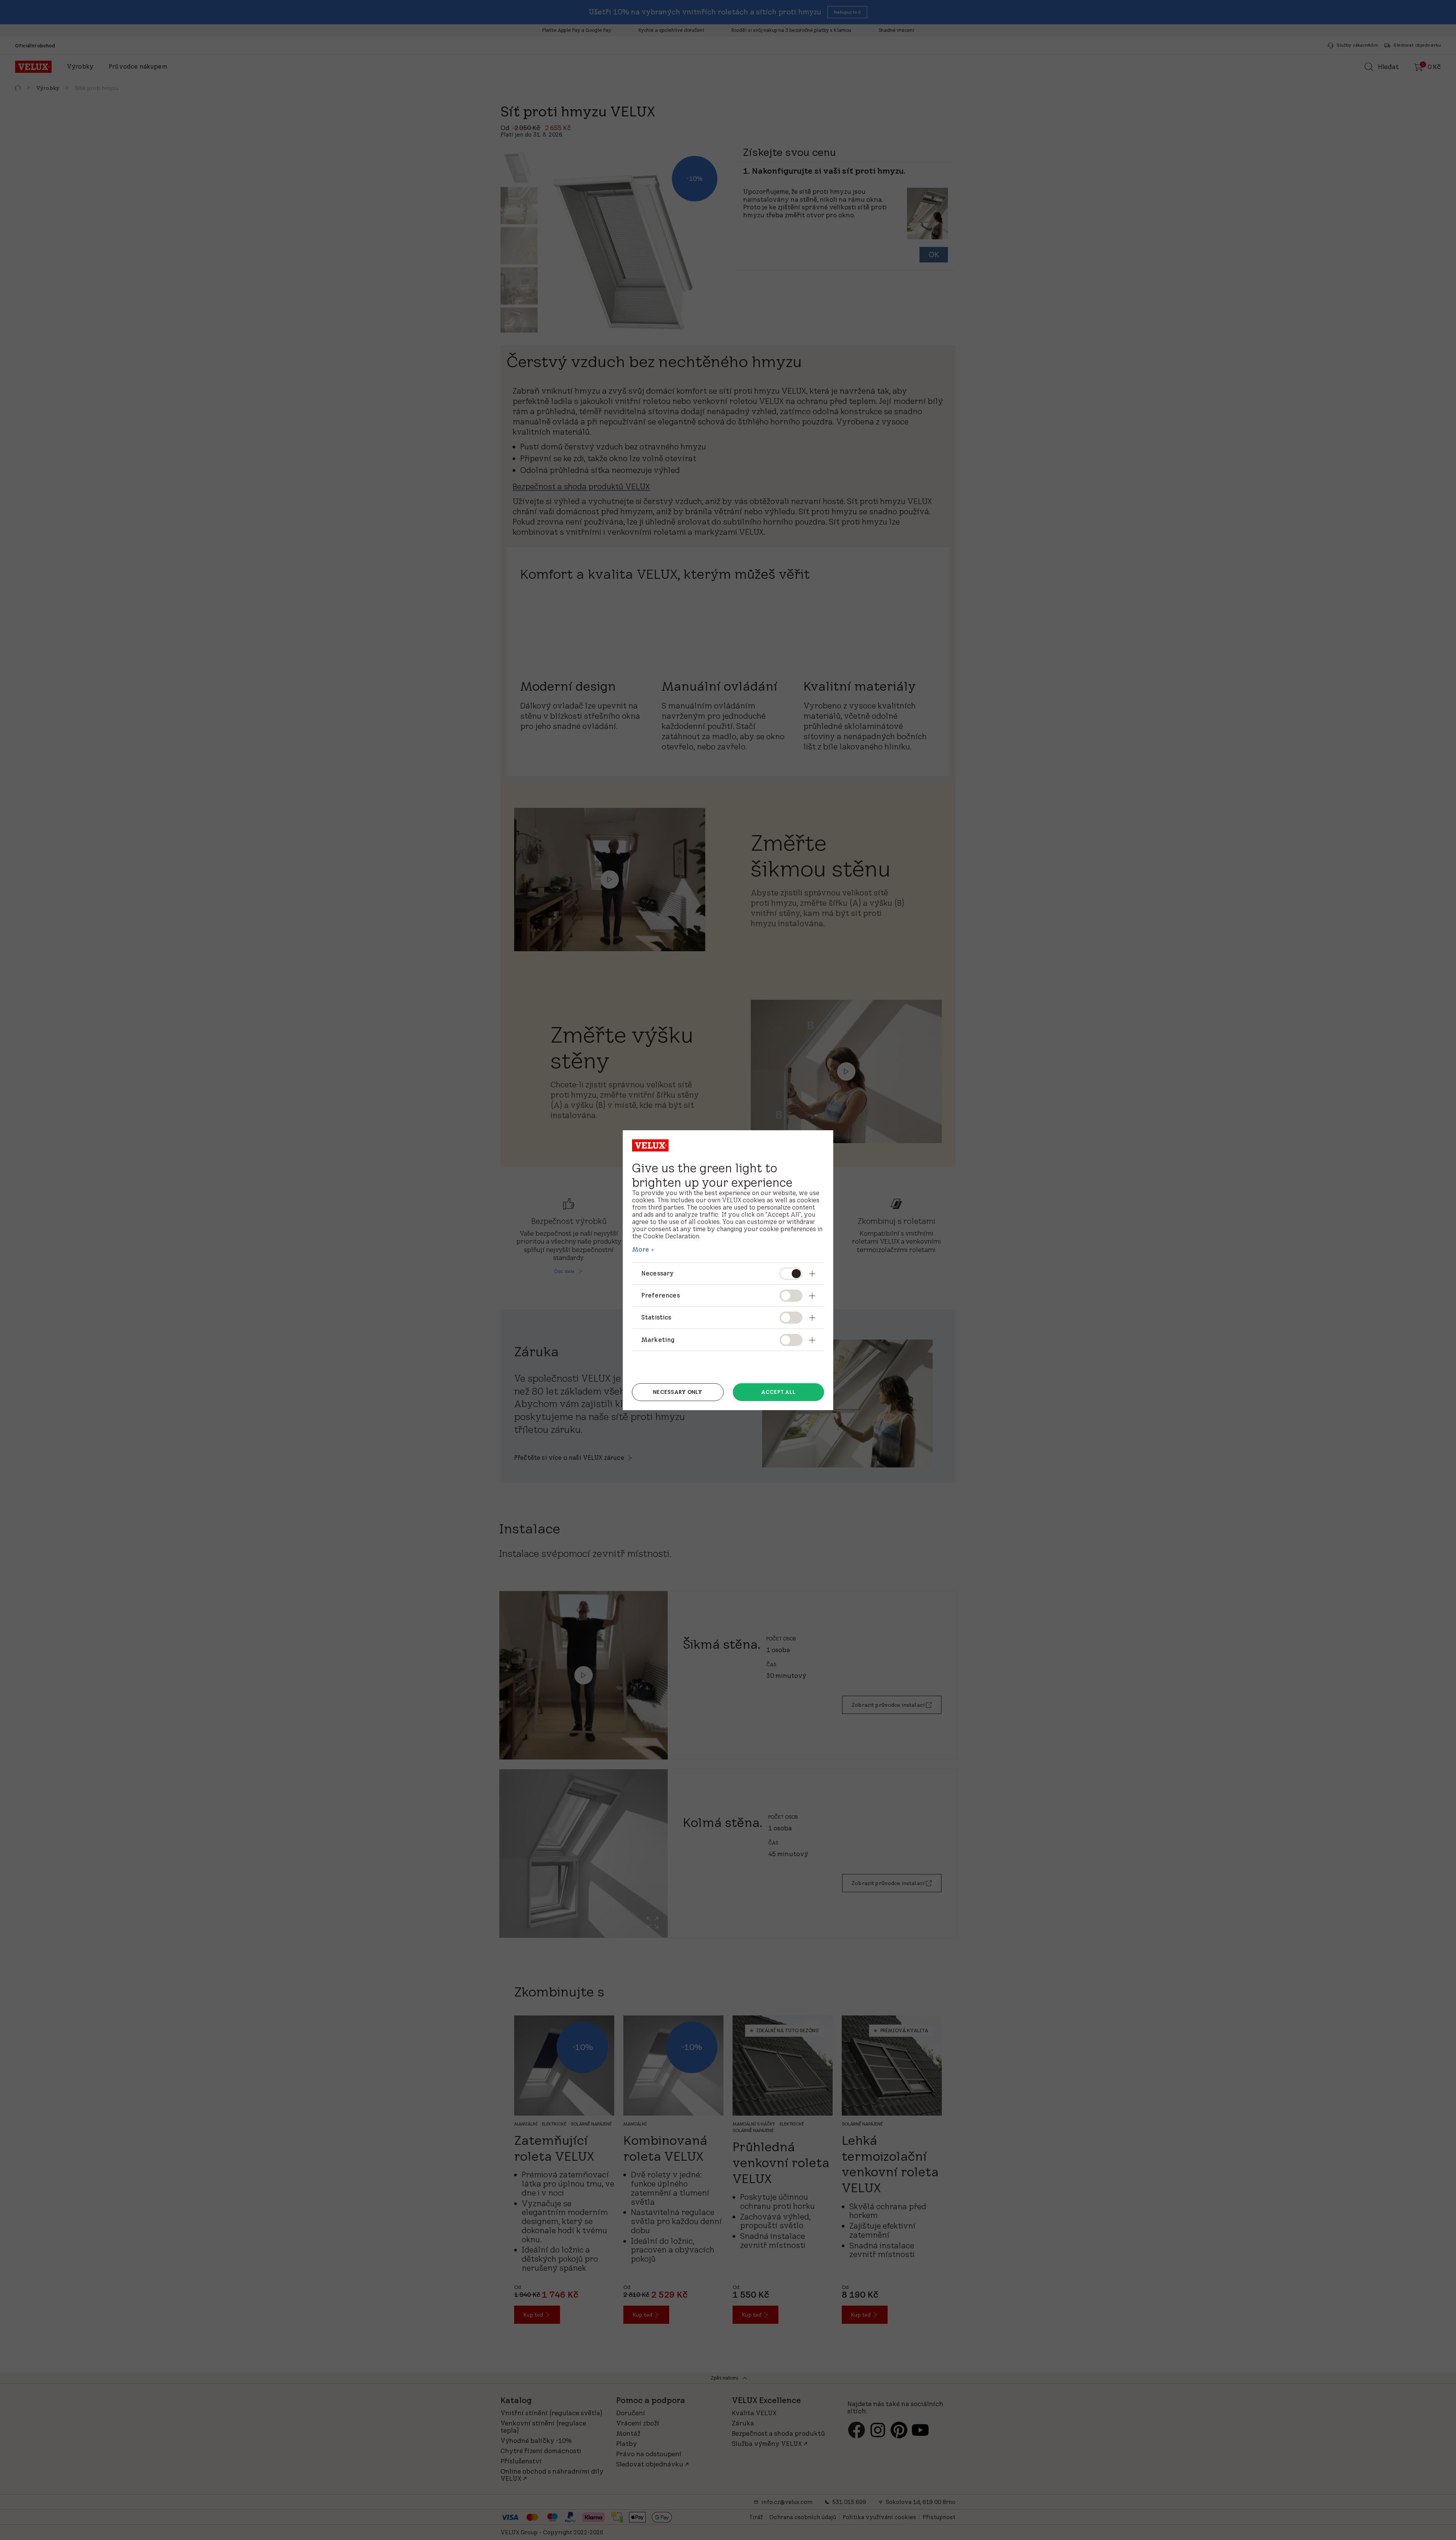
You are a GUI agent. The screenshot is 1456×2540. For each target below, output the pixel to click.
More (641, 1249)
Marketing (658, 1340)
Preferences (661, 1295)
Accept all (778, 1392)
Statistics (656, 1317)
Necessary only (678, 1392)
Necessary (657, 1273)
